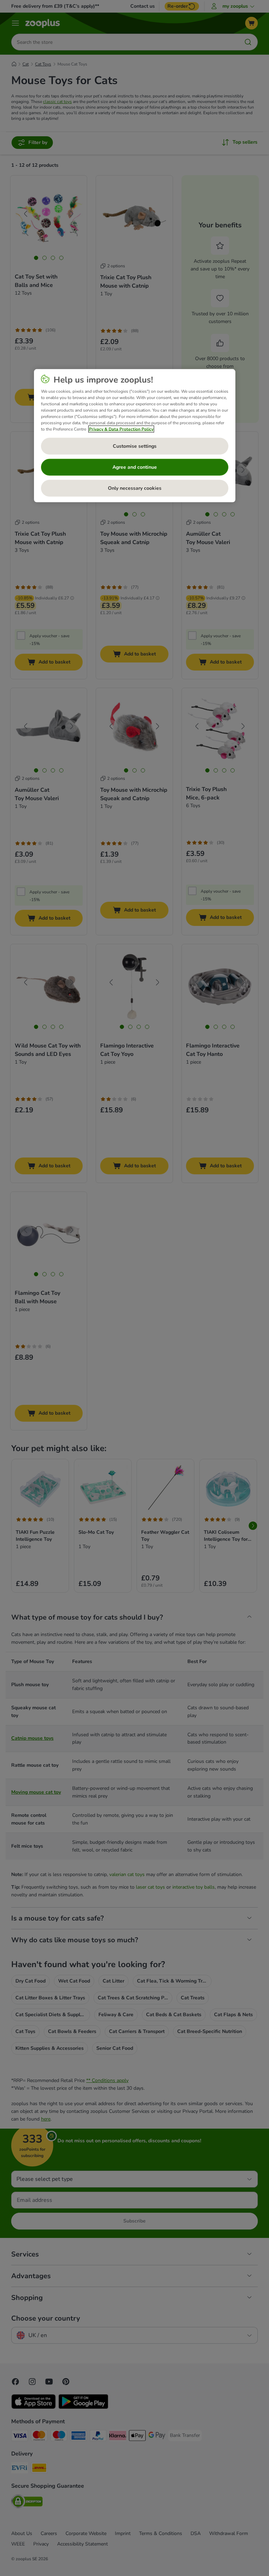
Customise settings (135, 446)
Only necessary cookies (135, 488)
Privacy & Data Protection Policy (121, 429)
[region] (135, 436)
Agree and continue (135, 467)
